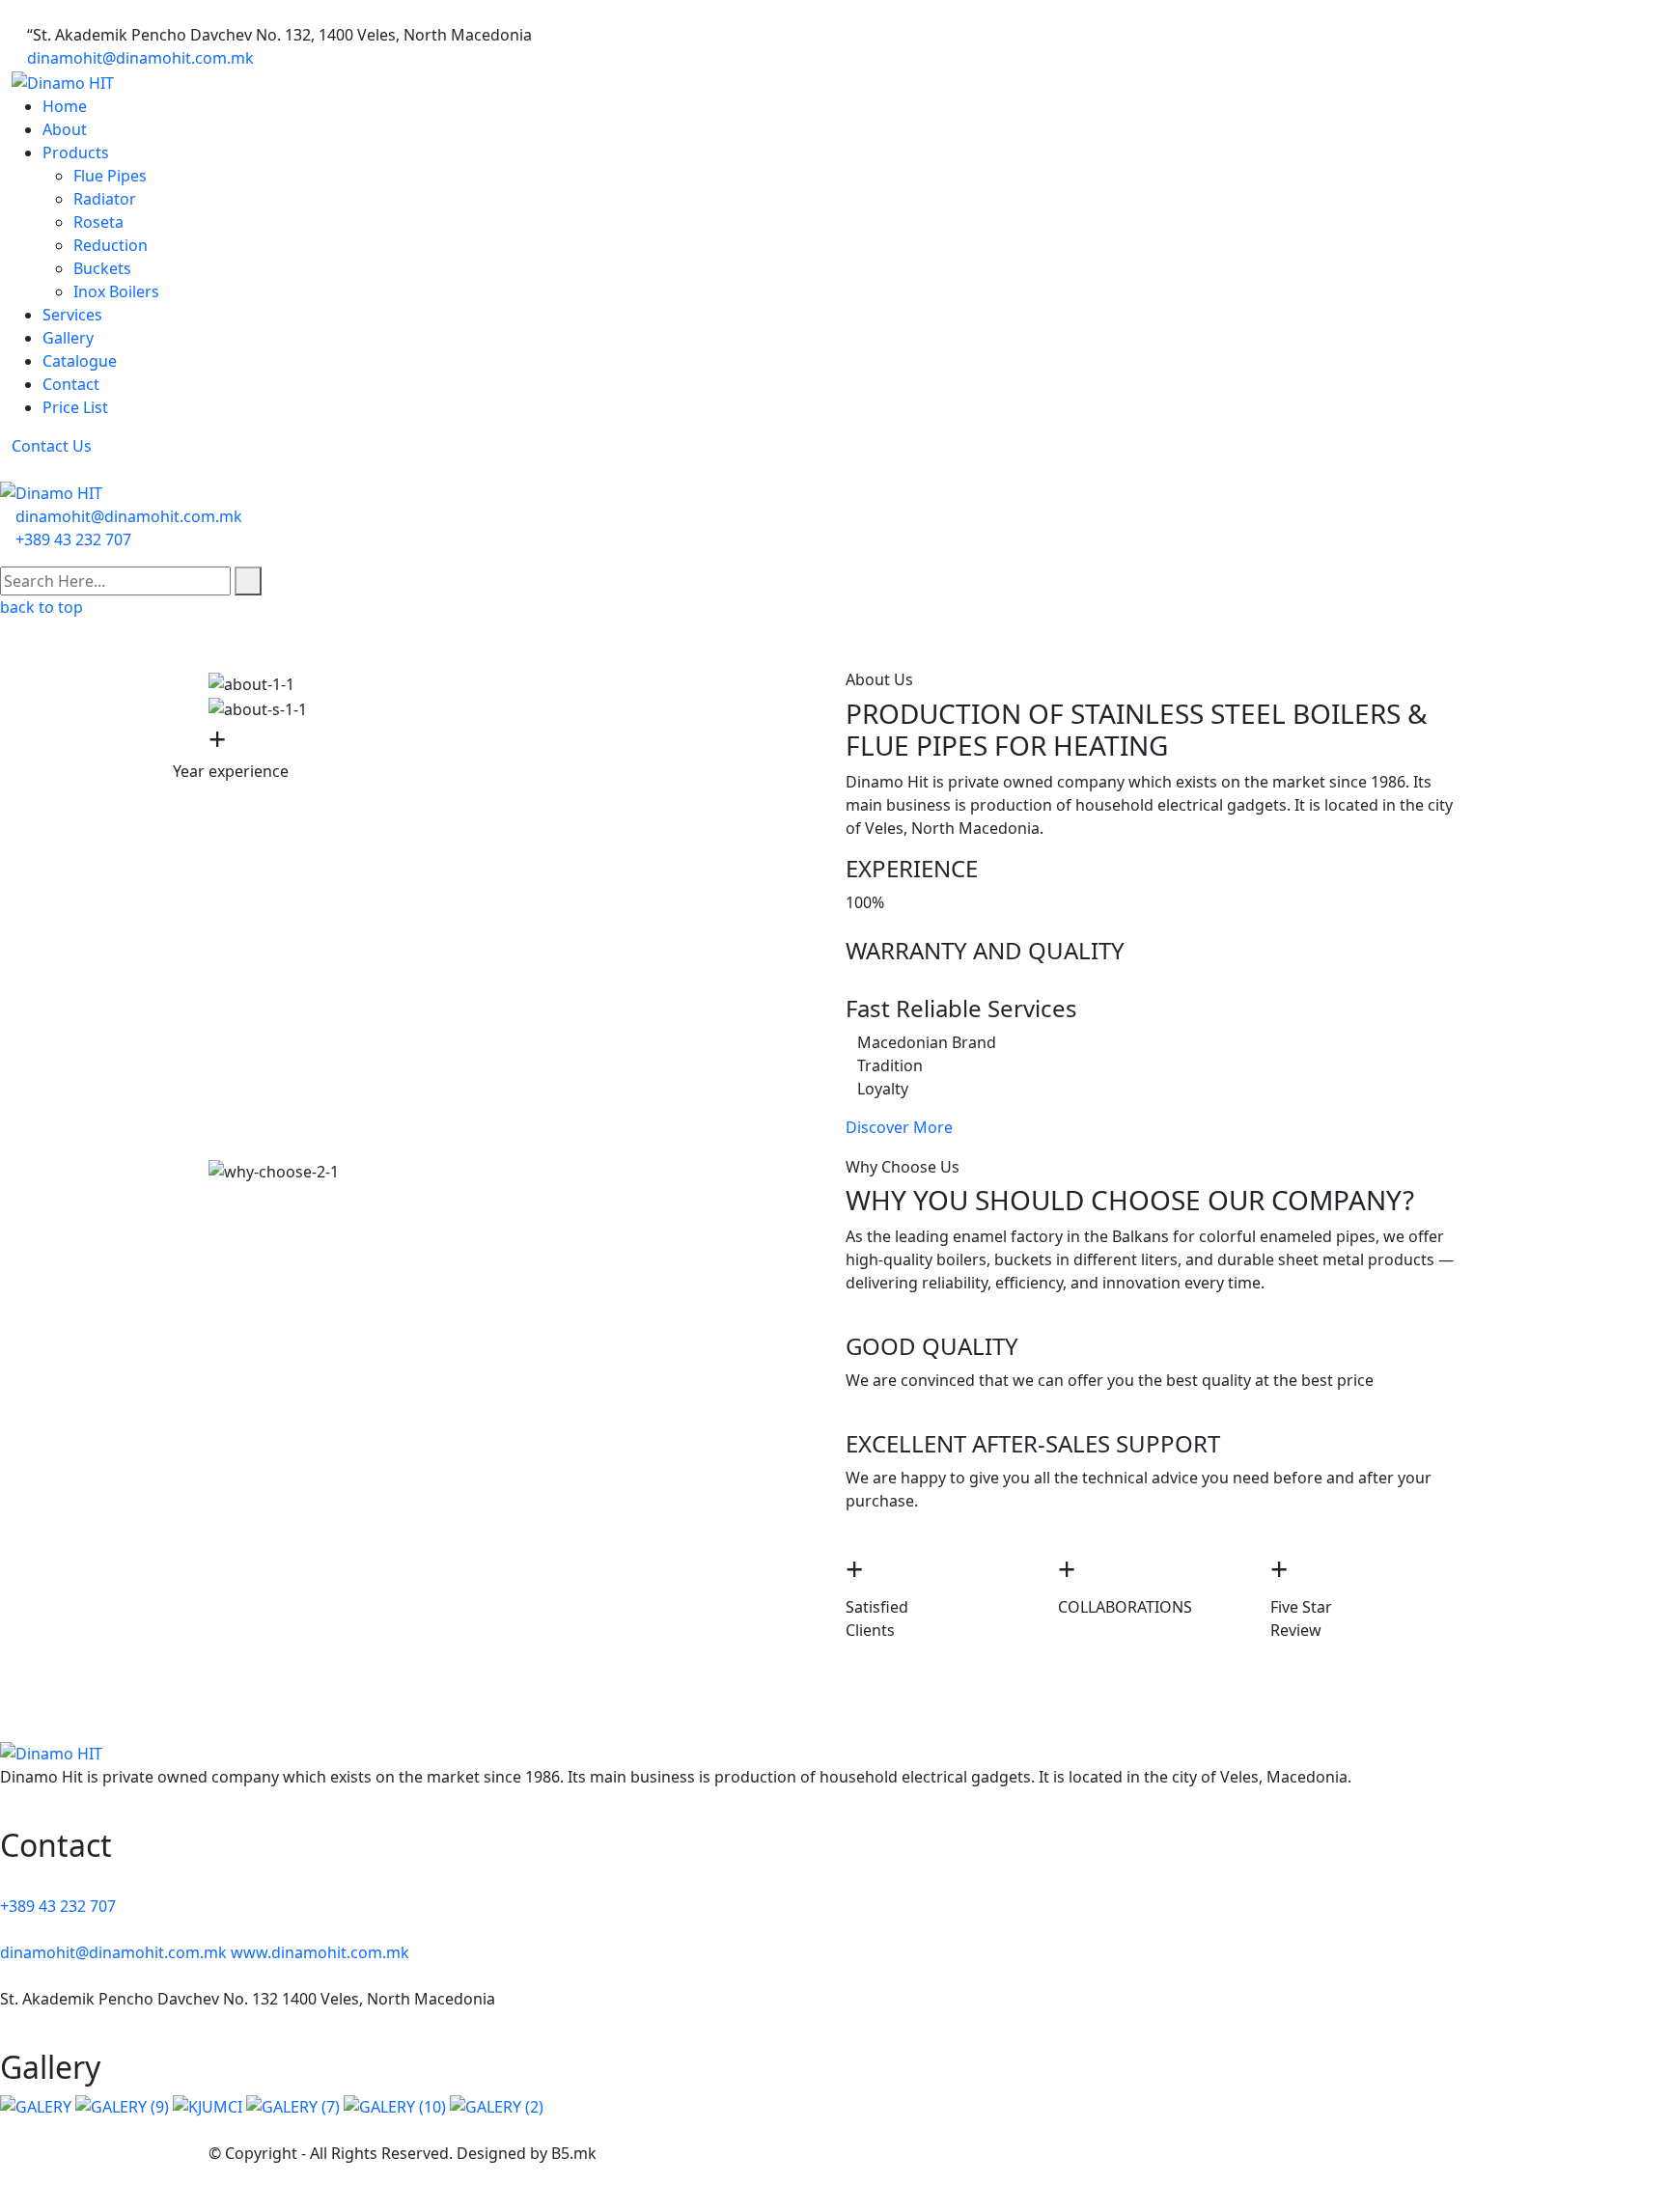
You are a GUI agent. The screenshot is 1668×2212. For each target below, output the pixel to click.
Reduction (111, 245)
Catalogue (80, 361)
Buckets (102, 268)
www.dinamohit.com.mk (320, 1952)
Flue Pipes (110, 176)
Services (72, 315)
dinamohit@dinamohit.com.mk (140, 58)
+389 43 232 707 (73, 539)
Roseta (98, 222)
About (65, 129)
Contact (71, 384)
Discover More (899, 1127)
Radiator (105, 199)
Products (76, 152)
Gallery (68, 338)
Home (65, 106)
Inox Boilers (116, 291)
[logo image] (51, 492)
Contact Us (52, 446)
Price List (75, 407)
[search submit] (248, 581)
